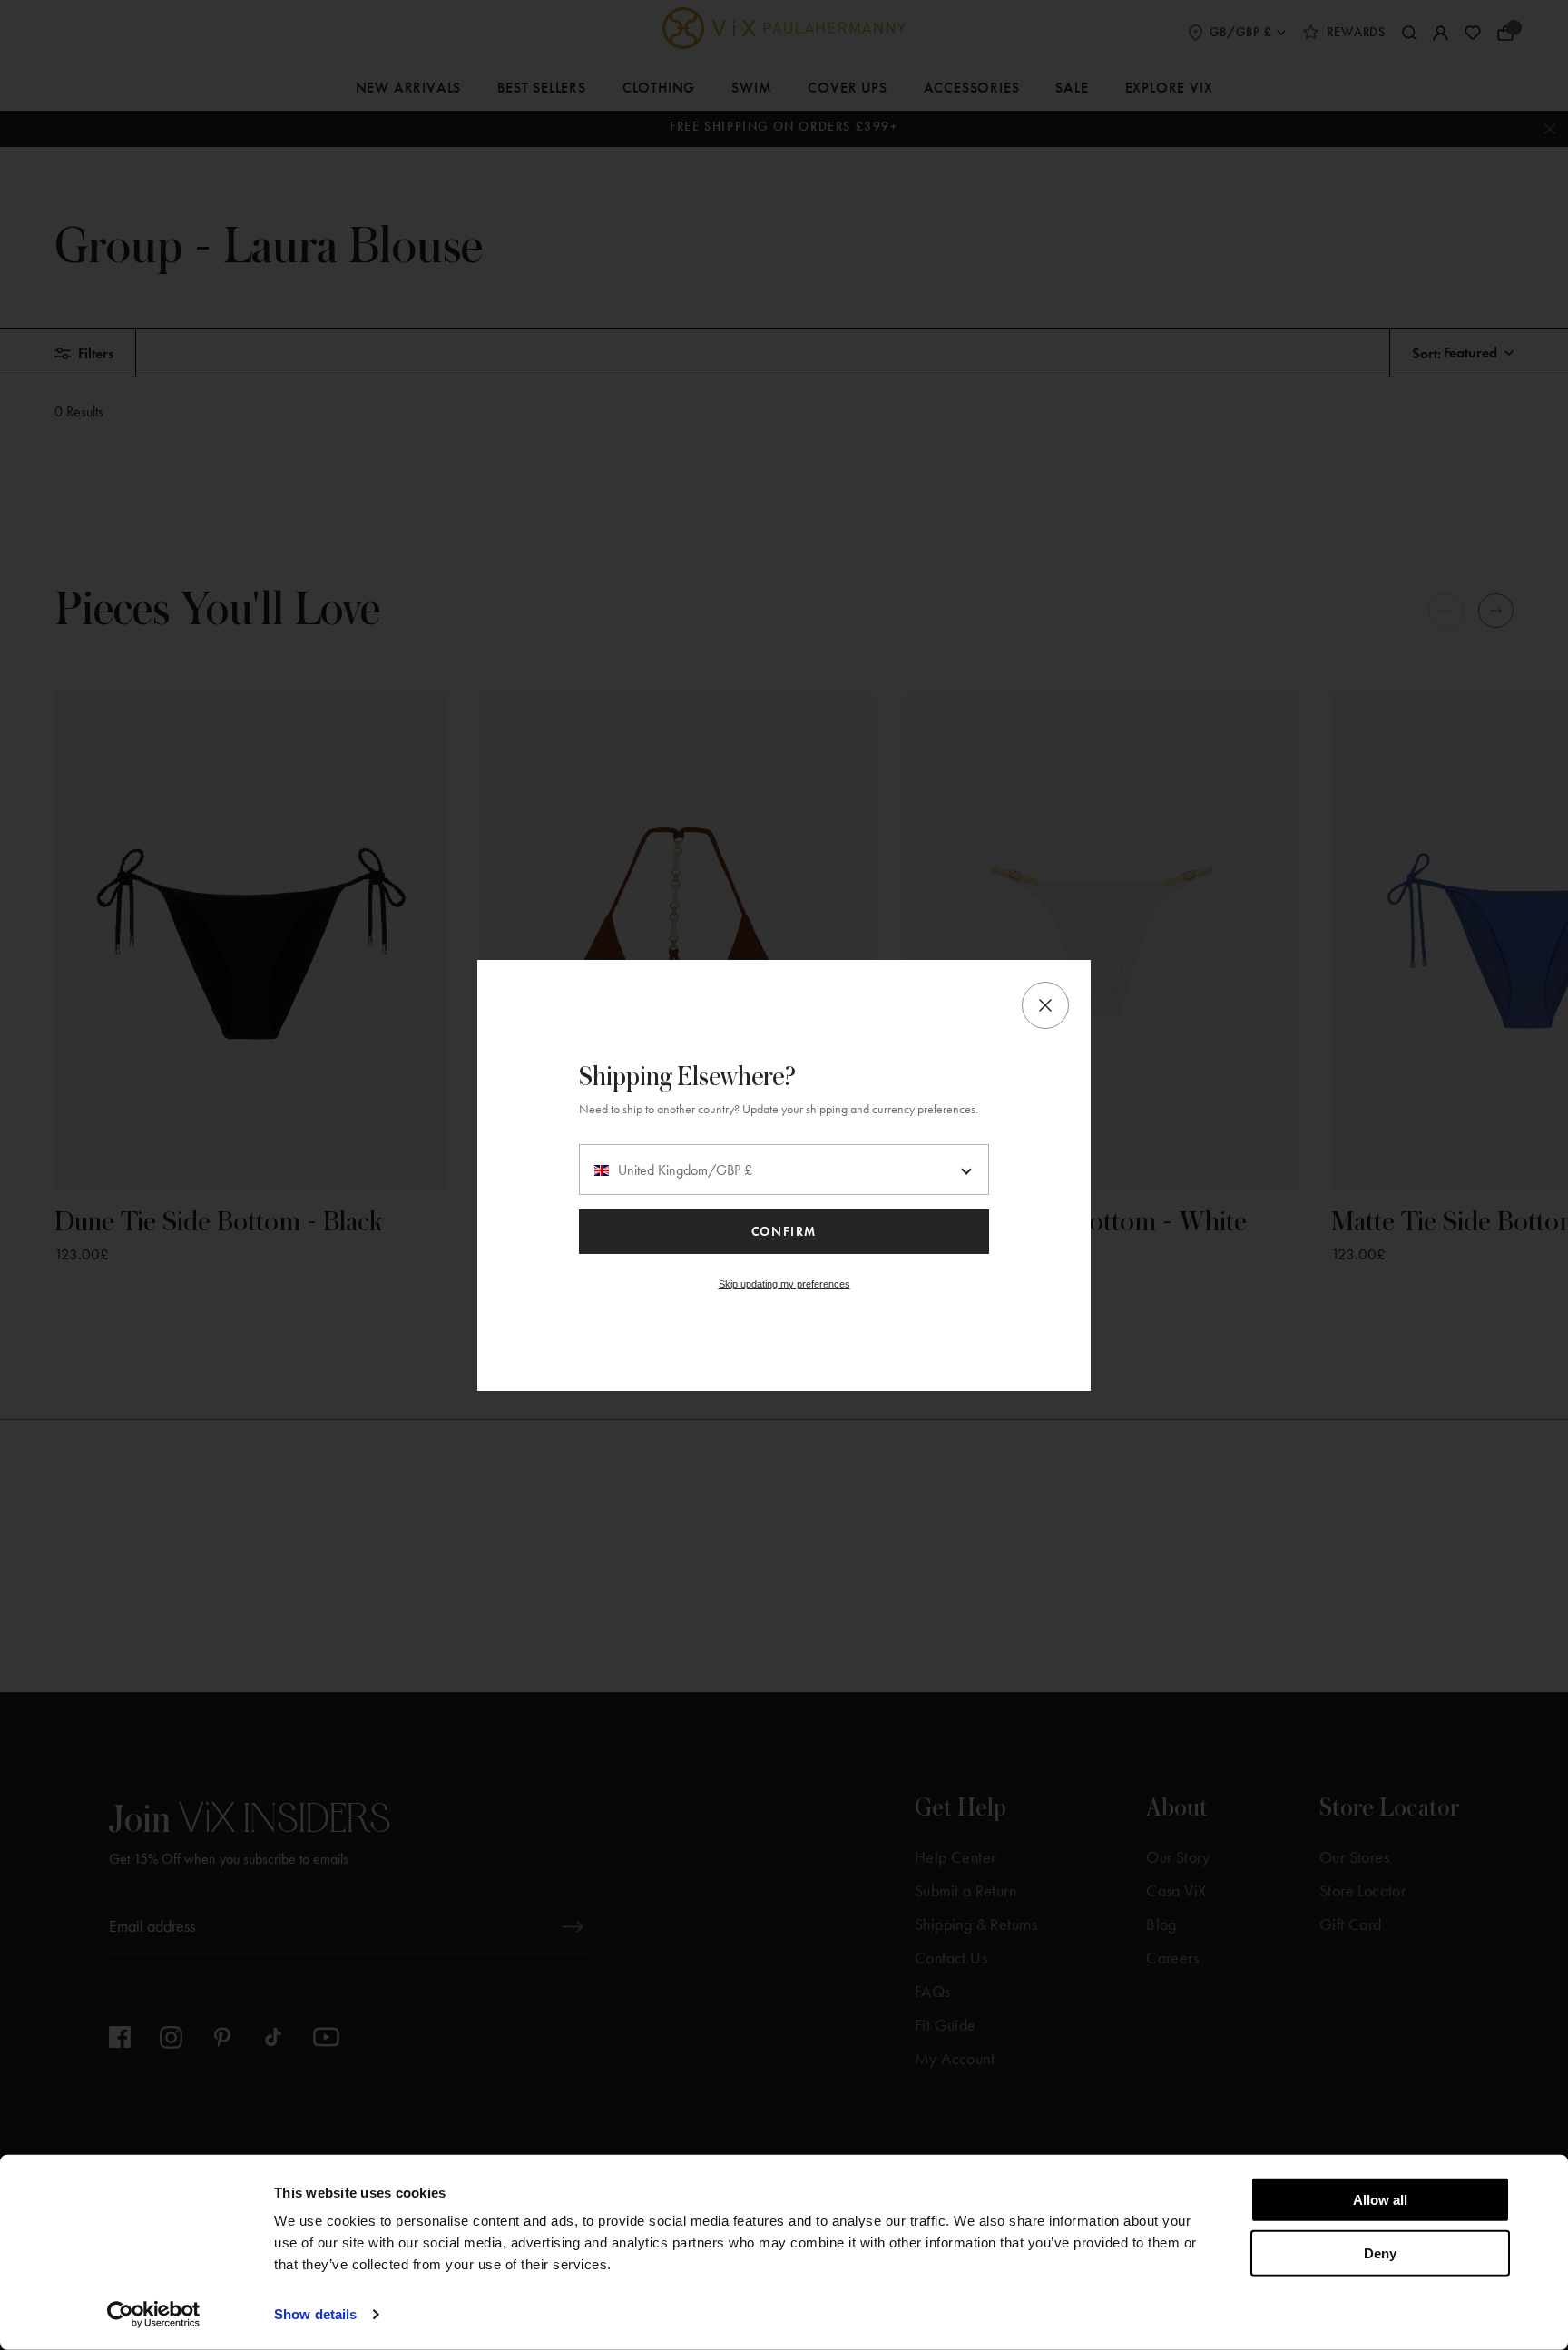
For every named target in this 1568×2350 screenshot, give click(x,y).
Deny (1380, 2252)
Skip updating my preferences (784, 1284)
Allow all (1380, 2200)
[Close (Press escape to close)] (1045, 1005)
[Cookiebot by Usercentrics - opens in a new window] (154, 2315)
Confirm (784, 1232)
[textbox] (784, 1170)
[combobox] (784, 1170)
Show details (315, 2314)
